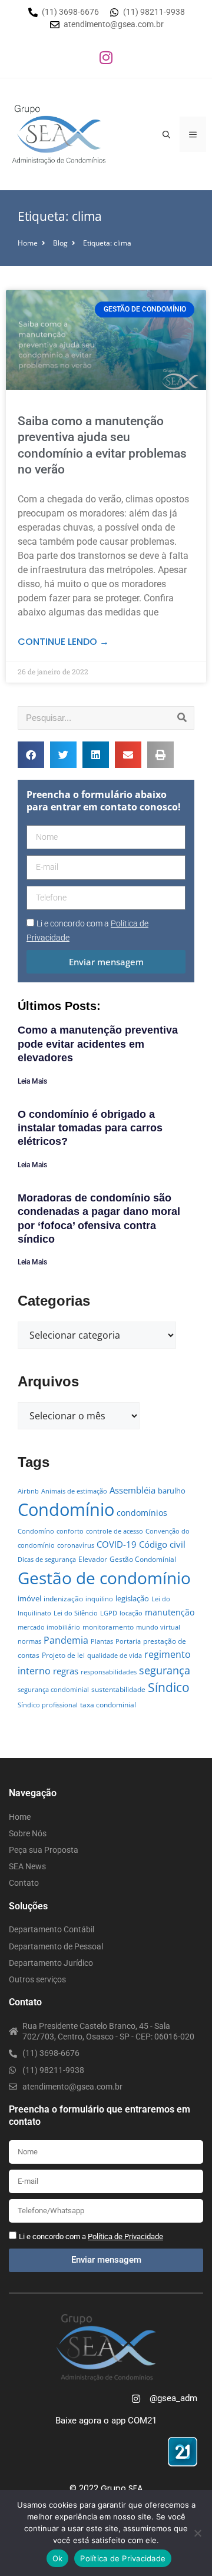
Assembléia (132, 1490)
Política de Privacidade (123, 2558)
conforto (70, 1531)
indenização (63, 1599)
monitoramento (108, 1627)
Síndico (169, 1687)
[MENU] (193, 134)
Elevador (93, 1559)
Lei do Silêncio (76, 1613)
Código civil (162, 1544)
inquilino (99, 1599)
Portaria (128, 1641)
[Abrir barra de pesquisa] (166, 134)
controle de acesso (115, 1531)
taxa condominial (108, 1705)
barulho (172, 1491)
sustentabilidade (118, 1689)
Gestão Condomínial (143, 1559)
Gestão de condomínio (104, 1578)
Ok (58, 2558)
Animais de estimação (74, 1491)
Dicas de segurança (47, 1559)
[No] (197, 2533)
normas (29, 1641)
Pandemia (66, 1640)
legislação (132, 1598)
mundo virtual (158, 1627)
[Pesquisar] (182, 718)
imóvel (29, 1598)
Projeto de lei (63, 1655)
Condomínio (66, 1509)
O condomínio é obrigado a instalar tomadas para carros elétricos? (90, 1128)
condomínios (142, 1513)
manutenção (170, 1612)
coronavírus (76, 1545)
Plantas (102, 1641)
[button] (31, 755)
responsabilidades (109, 1672)
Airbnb (28, 1491)
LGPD (109, 1613)
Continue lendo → (63, 642)
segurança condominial (53, 1690)
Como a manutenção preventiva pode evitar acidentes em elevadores (98, 1044)
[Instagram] (106, 57)
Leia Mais (32, 1081)
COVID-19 (117, 1544)
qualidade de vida (115, 1655)
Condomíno (36, 1531)
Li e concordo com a (91, 2236)
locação (131, 1613)
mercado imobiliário (49, 1627)
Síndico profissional (48, 1705)
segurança (165, 1670)
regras (66, 1671)
